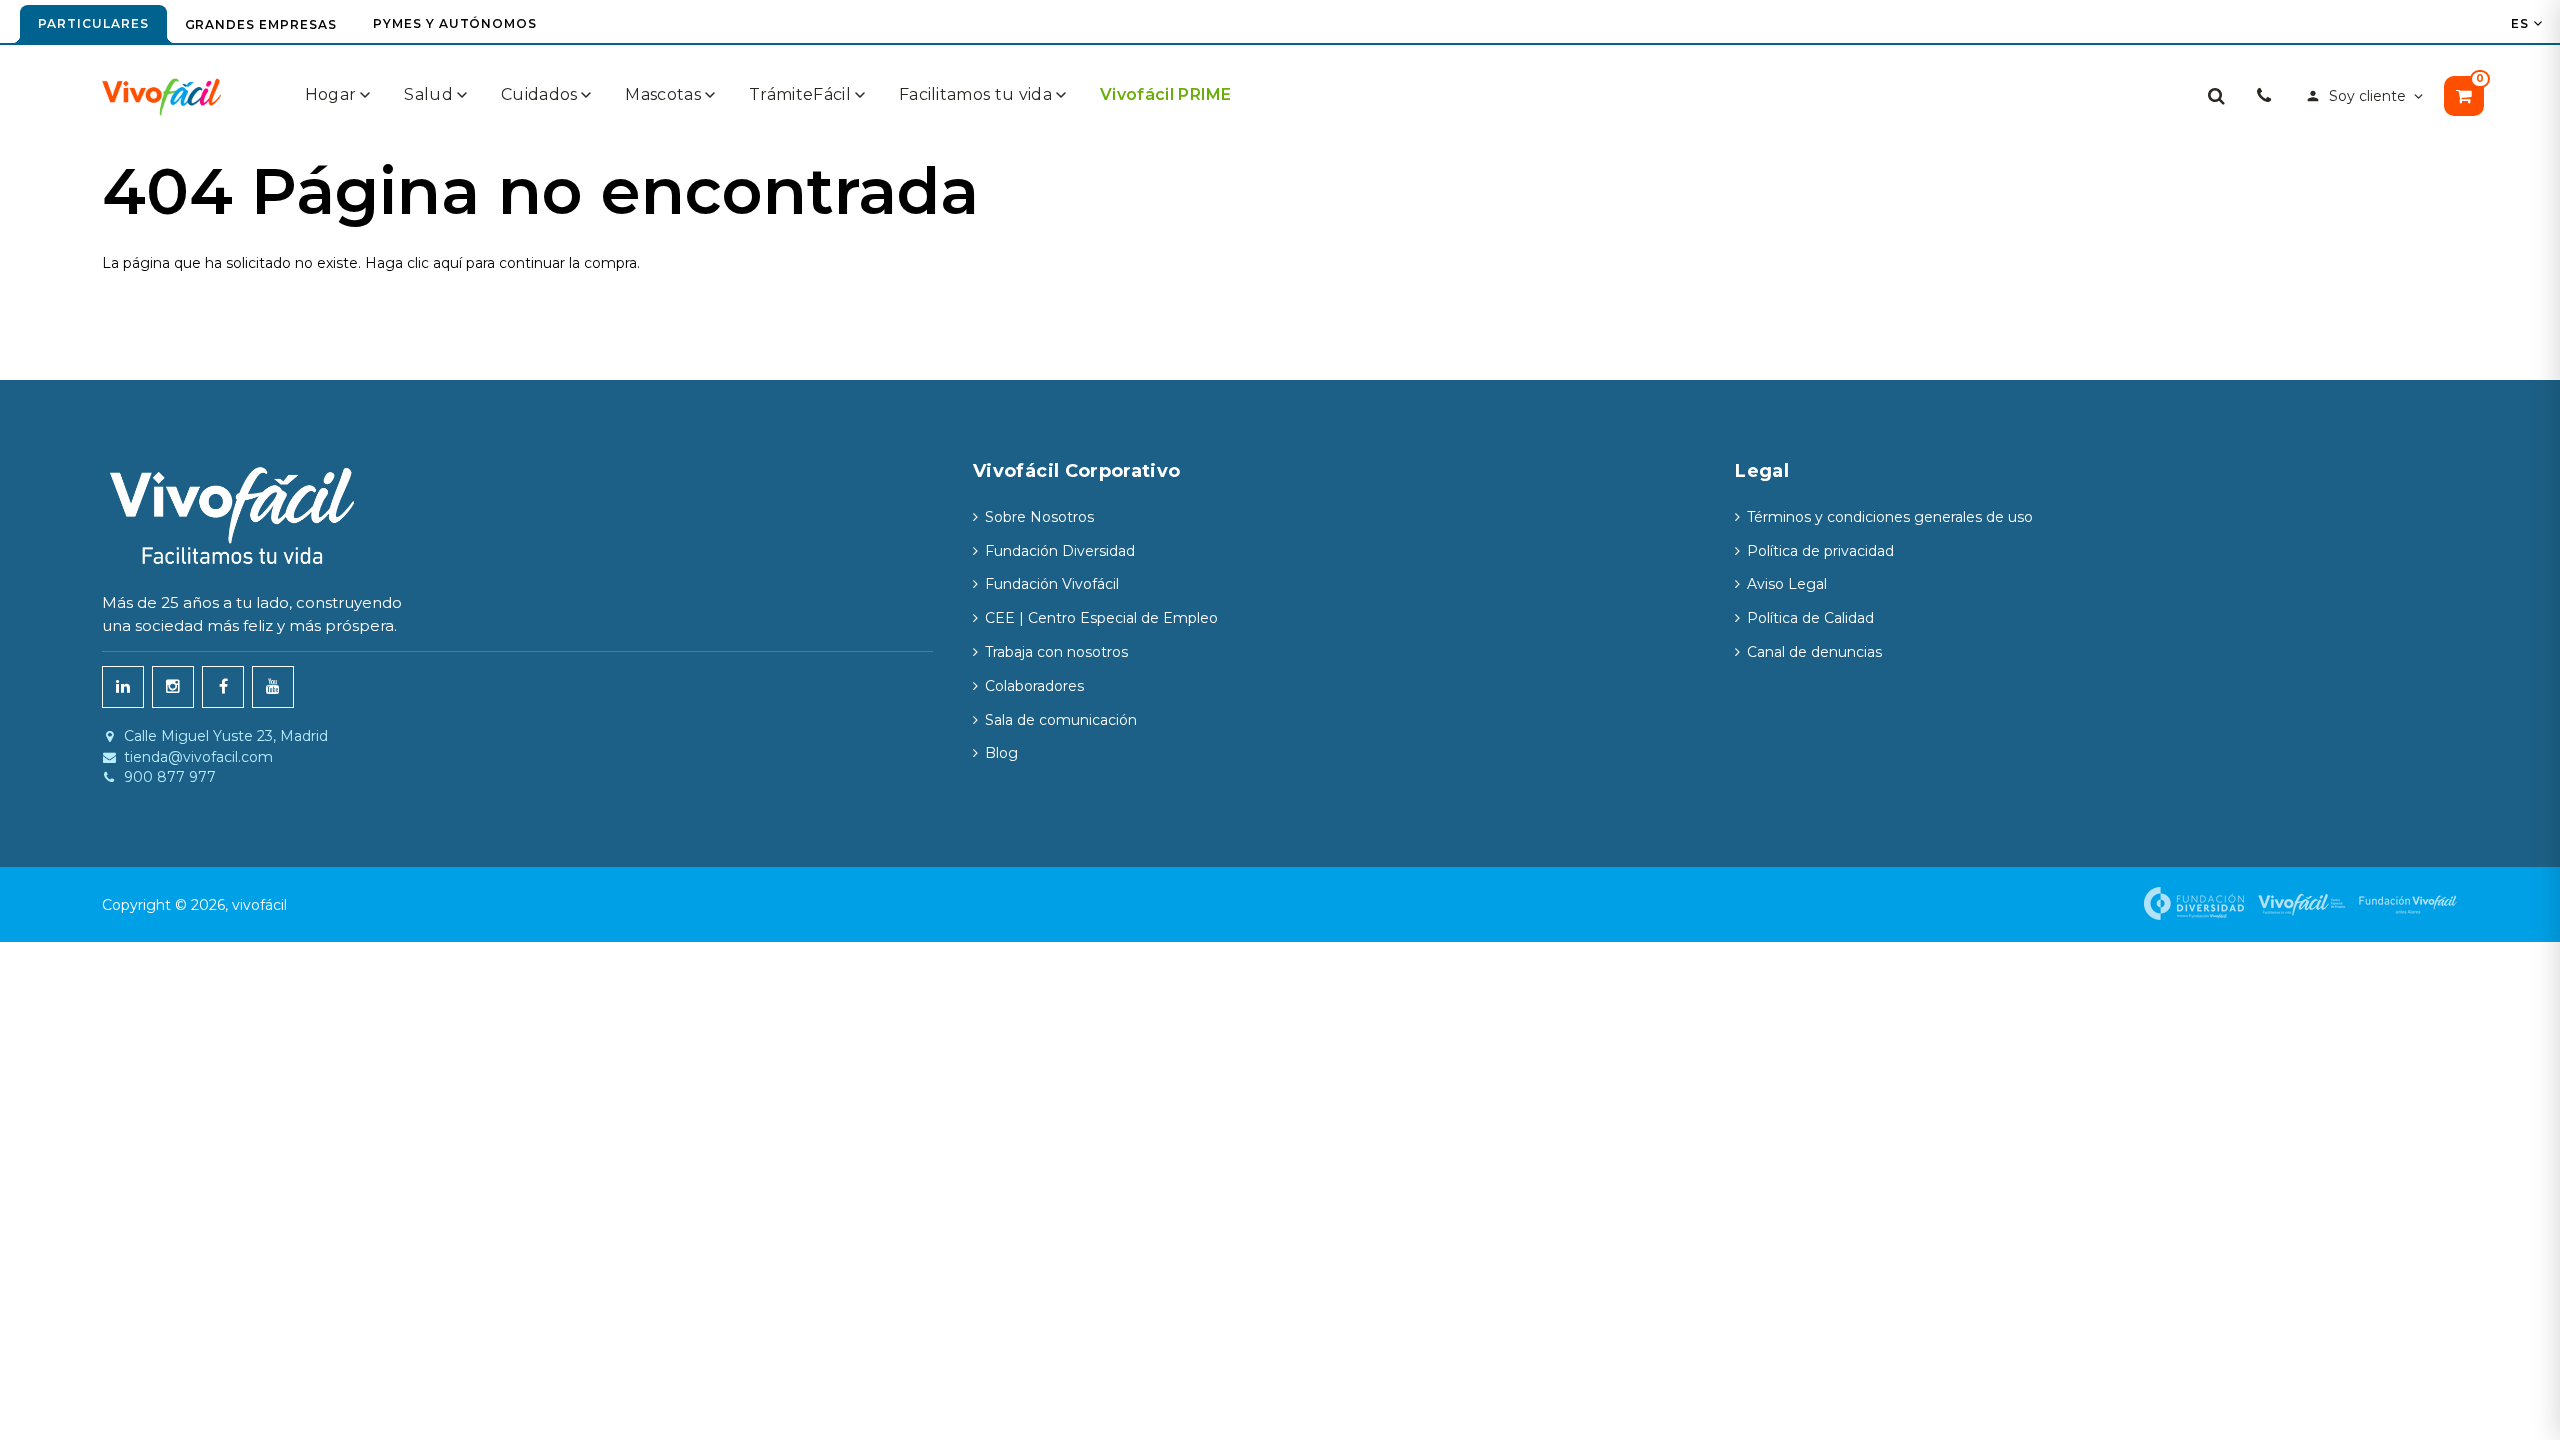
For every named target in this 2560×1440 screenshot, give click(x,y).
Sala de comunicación (1061, 720)
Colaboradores (1034, 686)
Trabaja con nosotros (1056, 652)
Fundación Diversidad (1060, 551)
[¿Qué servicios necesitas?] (2216, 96)
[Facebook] (223, 687)
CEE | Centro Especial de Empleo (1101, 618)
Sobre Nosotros (1039, 517)
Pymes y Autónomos (455, 23)
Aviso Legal (1787, 584)
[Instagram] (173, 687)
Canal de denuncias (1814, 652)
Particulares (93, 23)
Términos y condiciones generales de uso (1890, 517)
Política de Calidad (1810, 618)
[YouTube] (273, 687)
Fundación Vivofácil (1052, 584)
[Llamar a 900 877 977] (2264, 96)
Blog (1001, 753)
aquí (447, 263)
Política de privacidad (1820, 551)
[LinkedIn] (123, 687)
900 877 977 (170, 777)
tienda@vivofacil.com (198, 757)
